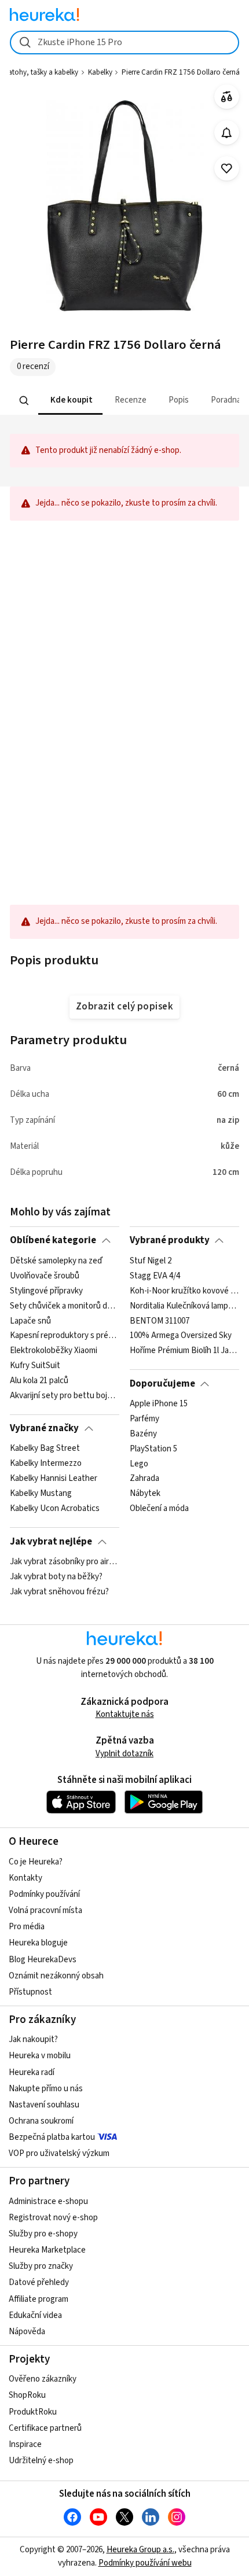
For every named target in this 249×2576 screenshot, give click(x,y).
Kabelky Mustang (41, 1494)
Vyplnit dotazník (124, 1754)
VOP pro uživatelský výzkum (59, 2153)
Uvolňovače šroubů (45, 1276)
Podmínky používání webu (145, 2563)
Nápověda (27, 2332)
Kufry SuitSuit (35, 1366)
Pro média (27, 1927)
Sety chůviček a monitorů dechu (65, 1306)
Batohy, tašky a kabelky (41, 72)
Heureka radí (32, 2072)
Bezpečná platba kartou (52, 2137)
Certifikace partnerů (45, 2428)
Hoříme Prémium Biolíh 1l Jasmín (184, 1351)
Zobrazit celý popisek (124, 1007)
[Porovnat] (227, 97)
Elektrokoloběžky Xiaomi (54, 1351)
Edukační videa (35, 2315)
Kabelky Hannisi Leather (54, 1479)
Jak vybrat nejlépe (51, 1542)
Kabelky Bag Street (45, 1449)
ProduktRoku (33, 2412)
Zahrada (144, 1479)
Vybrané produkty (170, 1240)
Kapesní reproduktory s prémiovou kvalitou (65, 1336)
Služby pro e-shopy (43, 2234)
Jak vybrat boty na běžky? (56, 1577)
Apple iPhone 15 (159, 1404)
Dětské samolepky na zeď (56, 1261)
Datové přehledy (39, 2282)
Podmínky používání (44, 1894)
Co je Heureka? (36, 1862)
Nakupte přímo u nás (46, 2089)
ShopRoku (27, 2395)
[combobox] (124, 43)
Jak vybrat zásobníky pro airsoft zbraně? (65, 1562)
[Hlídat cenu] (227, 133)
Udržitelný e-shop (41, 2461)
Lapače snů (30, 1321)
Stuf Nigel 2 (151, 1261)
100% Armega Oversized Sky (181, 1336)
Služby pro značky (41, 2266)
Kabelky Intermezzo (46, 1464)
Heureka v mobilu (40, 2056)
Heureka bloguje (38, 1943)
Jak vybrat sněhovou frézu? (59, 1592)
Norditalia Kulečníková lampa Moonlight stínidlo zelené (184, 1306)
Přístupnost (30, 1992)
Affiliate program (39, 2299)
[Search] (24, 400)
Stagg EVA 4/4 (155, 1276)
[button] (70, 401)
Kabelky (100, 72)
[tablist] (124, 401)
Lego (139, 1464)
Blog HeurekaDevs (43, 1960)
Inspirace (25, 2444)
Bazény (143, 1434)
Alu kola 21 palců (39, 1381)
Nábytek (145, 1494)
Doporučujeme (162, 1384)
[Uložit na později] (227, 169)
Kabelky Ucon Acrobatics (55, 1509)
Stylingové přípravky (46, 1291)
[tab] (70, 401)
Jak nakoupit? (33, 2039)
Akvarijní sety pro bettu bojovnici (65, 1395)
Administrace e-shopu (48, 2201)
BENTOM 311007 (160, 1321)
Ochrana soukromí (41, 2121)
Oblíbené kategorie (53, 1240)
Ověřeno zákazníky (43, 2379)
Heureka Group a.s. (140, 2550)
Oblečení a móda (159, 1509)
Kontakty (25, 1878)
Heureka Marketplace (47, 2250)
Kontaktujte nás (125, 1714)
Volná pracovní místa (45, 1910)
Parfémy (144, 1419)
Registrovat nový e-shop (53, 2218)
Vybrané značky (44, 1428)
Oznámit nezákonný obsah (56, 1976)
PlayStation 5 (153, 1449)
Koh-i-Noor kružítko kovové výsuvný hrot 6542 (184, 1291)
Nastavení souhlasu (44, 2105)
